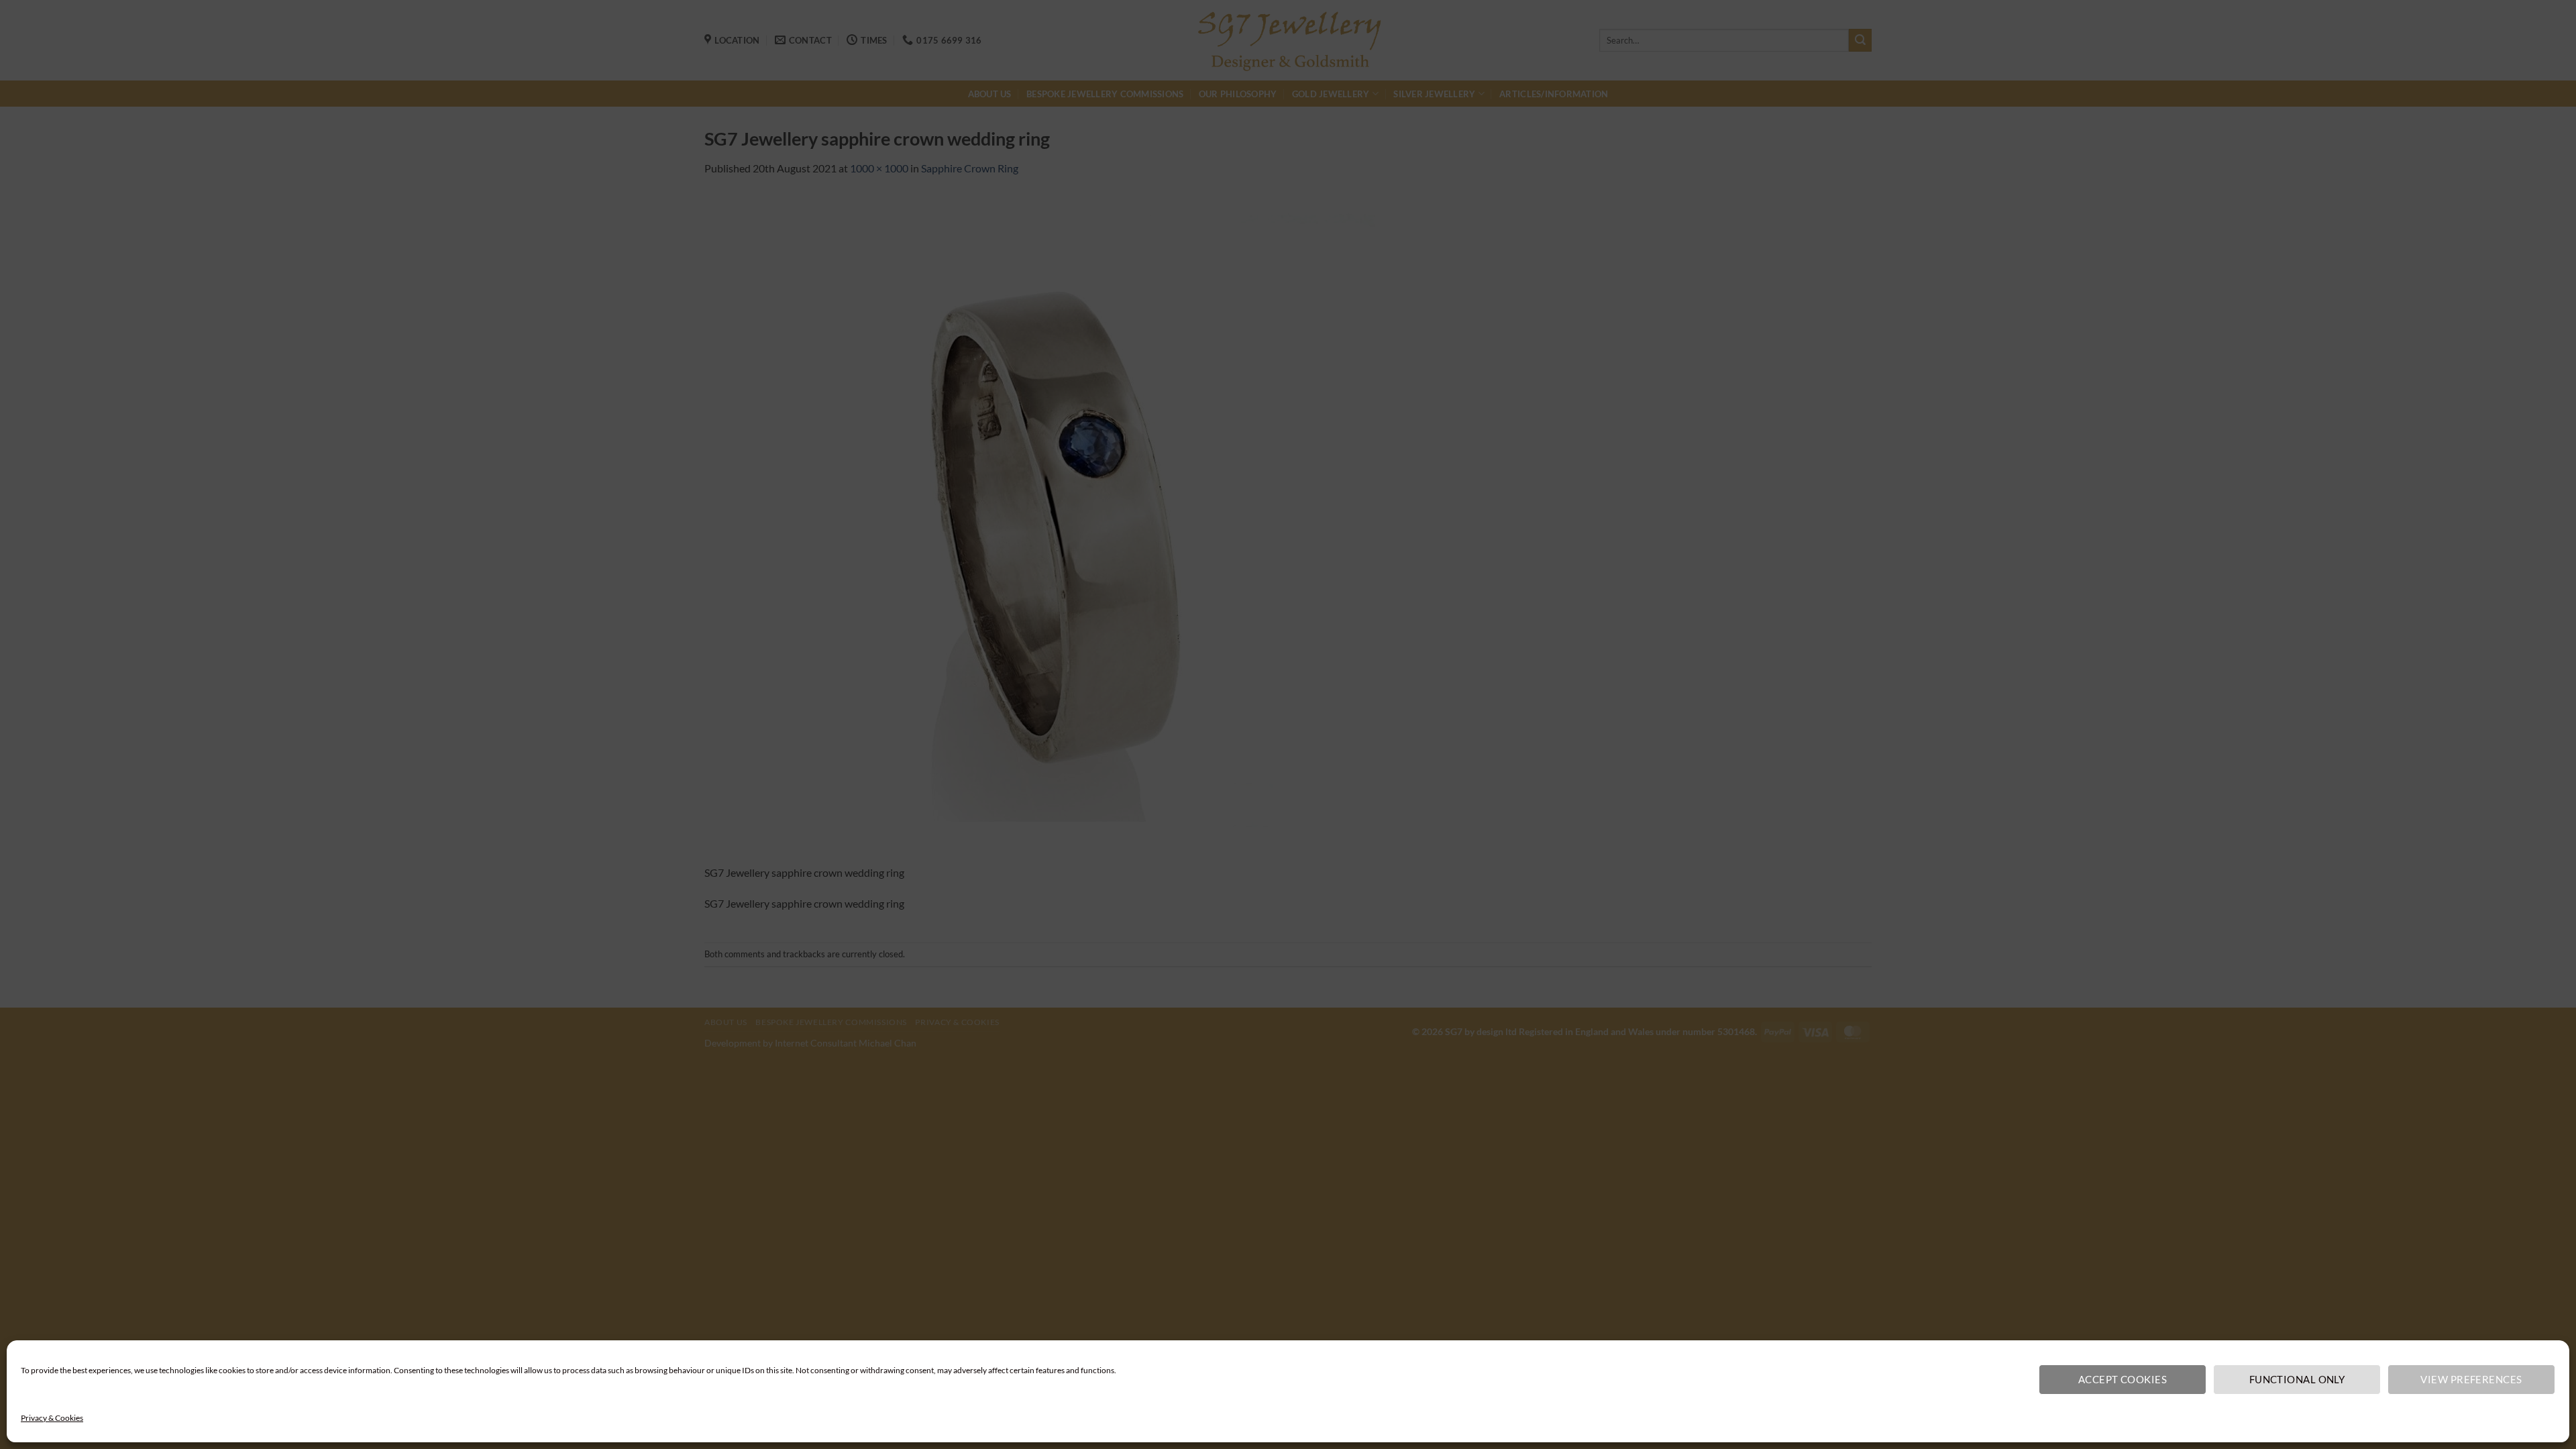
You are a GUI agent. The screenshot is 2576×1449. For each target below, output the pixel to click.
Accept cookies (2123, 1379)
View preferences (2471, 1379)
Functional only (2297, 1379)
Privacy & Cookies (52, 1418)
